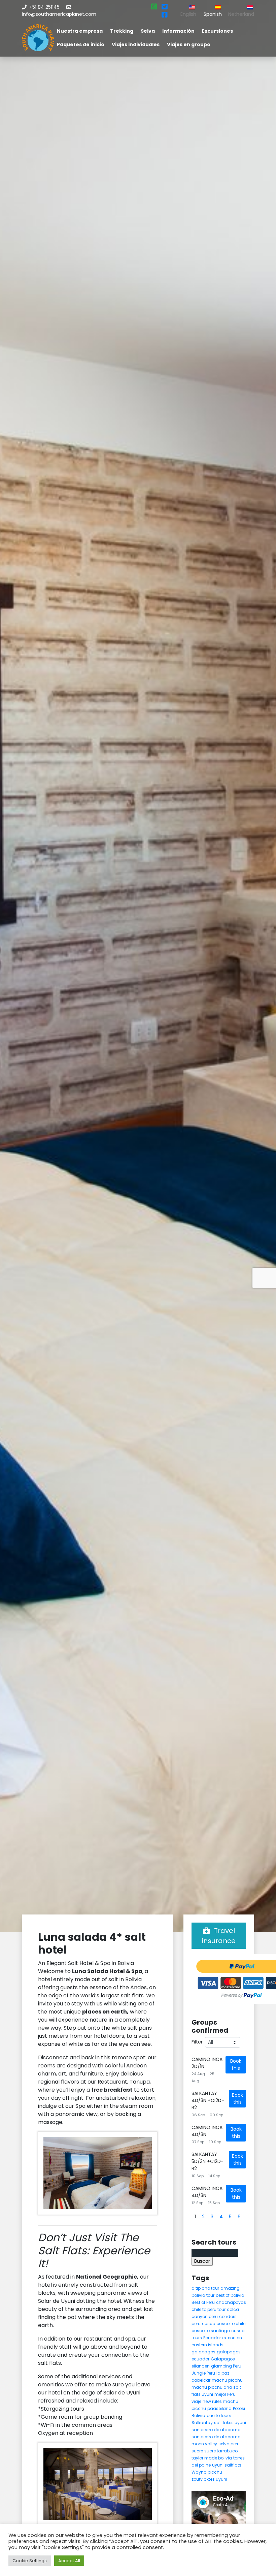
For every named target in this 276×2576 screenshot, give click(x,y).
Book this (236, 2065)
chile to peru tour (209, 2309)
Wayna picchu (207, 2472)
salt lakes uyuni (230, 2423)
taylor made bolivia (212, 2458)
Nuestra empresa (80, 31)
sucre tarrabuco (221, 2451)
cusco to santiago (211, 2331)
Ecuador (212, 2338)
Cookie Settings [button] (30, 2561)
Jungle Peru (203, 2373)
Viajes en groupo (189, 44)
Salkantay (202, 2423)
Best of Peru (203, 2302)
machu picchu (227, 2380)
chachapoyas (231, 2302)
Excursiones (217, 31)
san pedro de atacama (216, 2430)
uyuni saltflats (227, 2465)
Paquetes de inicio (81, 44)
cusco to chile (231, 2324)
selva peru (229, 2444)
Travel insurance (219, 1936)
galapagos (203, 2352)
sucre (197, 2451)
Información (178, 31)
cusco (209, 2324)
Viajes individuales (136, 44)
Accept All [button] (69, 2561)
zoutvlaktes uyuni (209, 2479)
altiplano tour (205, 2288)
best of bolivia (230, 2295)
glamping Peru (226, 2366)
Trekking (122, 31)
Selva (148, 31)
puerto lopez (219, 2416)
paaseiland (219, 2408)
